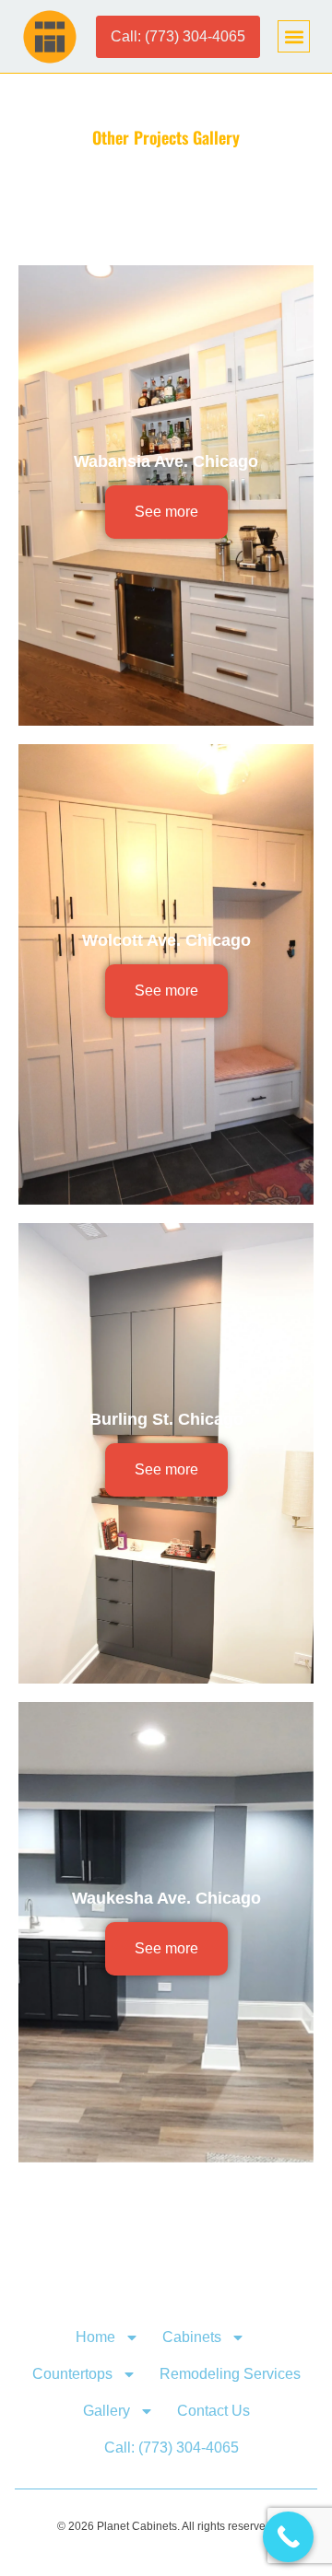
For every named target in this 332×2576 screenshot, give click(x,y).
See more (166, 512)
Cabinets (192, 2337)
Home (95, 2337)
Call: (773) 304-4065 (172, 2448)
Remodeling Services (230, 2374)
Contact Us (213, 2411)
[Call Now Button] (288, 2537)
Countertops (72, 2374)
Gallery (107, 2411)
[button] (294, 36)
